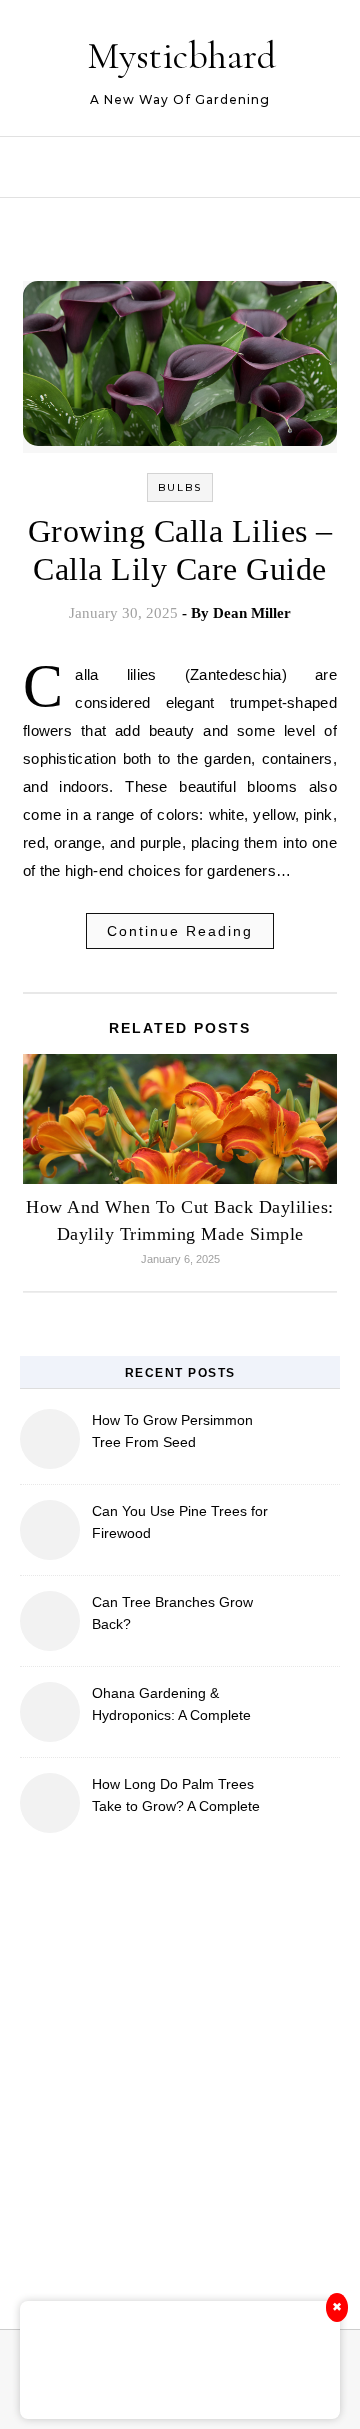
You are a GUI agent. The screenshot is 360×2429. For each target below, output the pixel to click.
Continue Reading (180, 931)
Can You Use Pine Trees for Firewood (180, 1522)
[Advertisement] (180, 2069)
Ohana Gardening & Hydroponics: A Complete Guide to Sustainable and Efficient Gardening (172, 1706)
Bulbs (180, 487)
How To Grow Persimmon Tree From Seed (172, 1431)
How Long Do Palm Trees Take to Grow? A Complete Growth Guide (176, 1797)
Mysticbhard (181, 56)
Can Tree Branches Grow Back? (172, 1613)
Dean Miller (252, 613)
